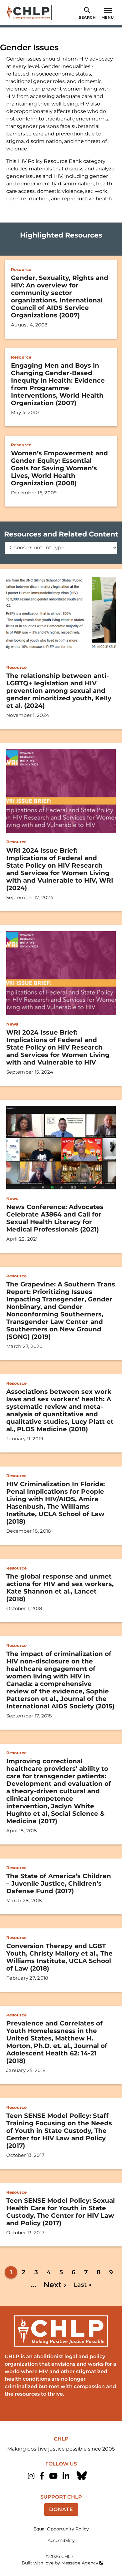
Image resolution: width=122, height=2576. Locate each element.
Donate (61, 2509)
